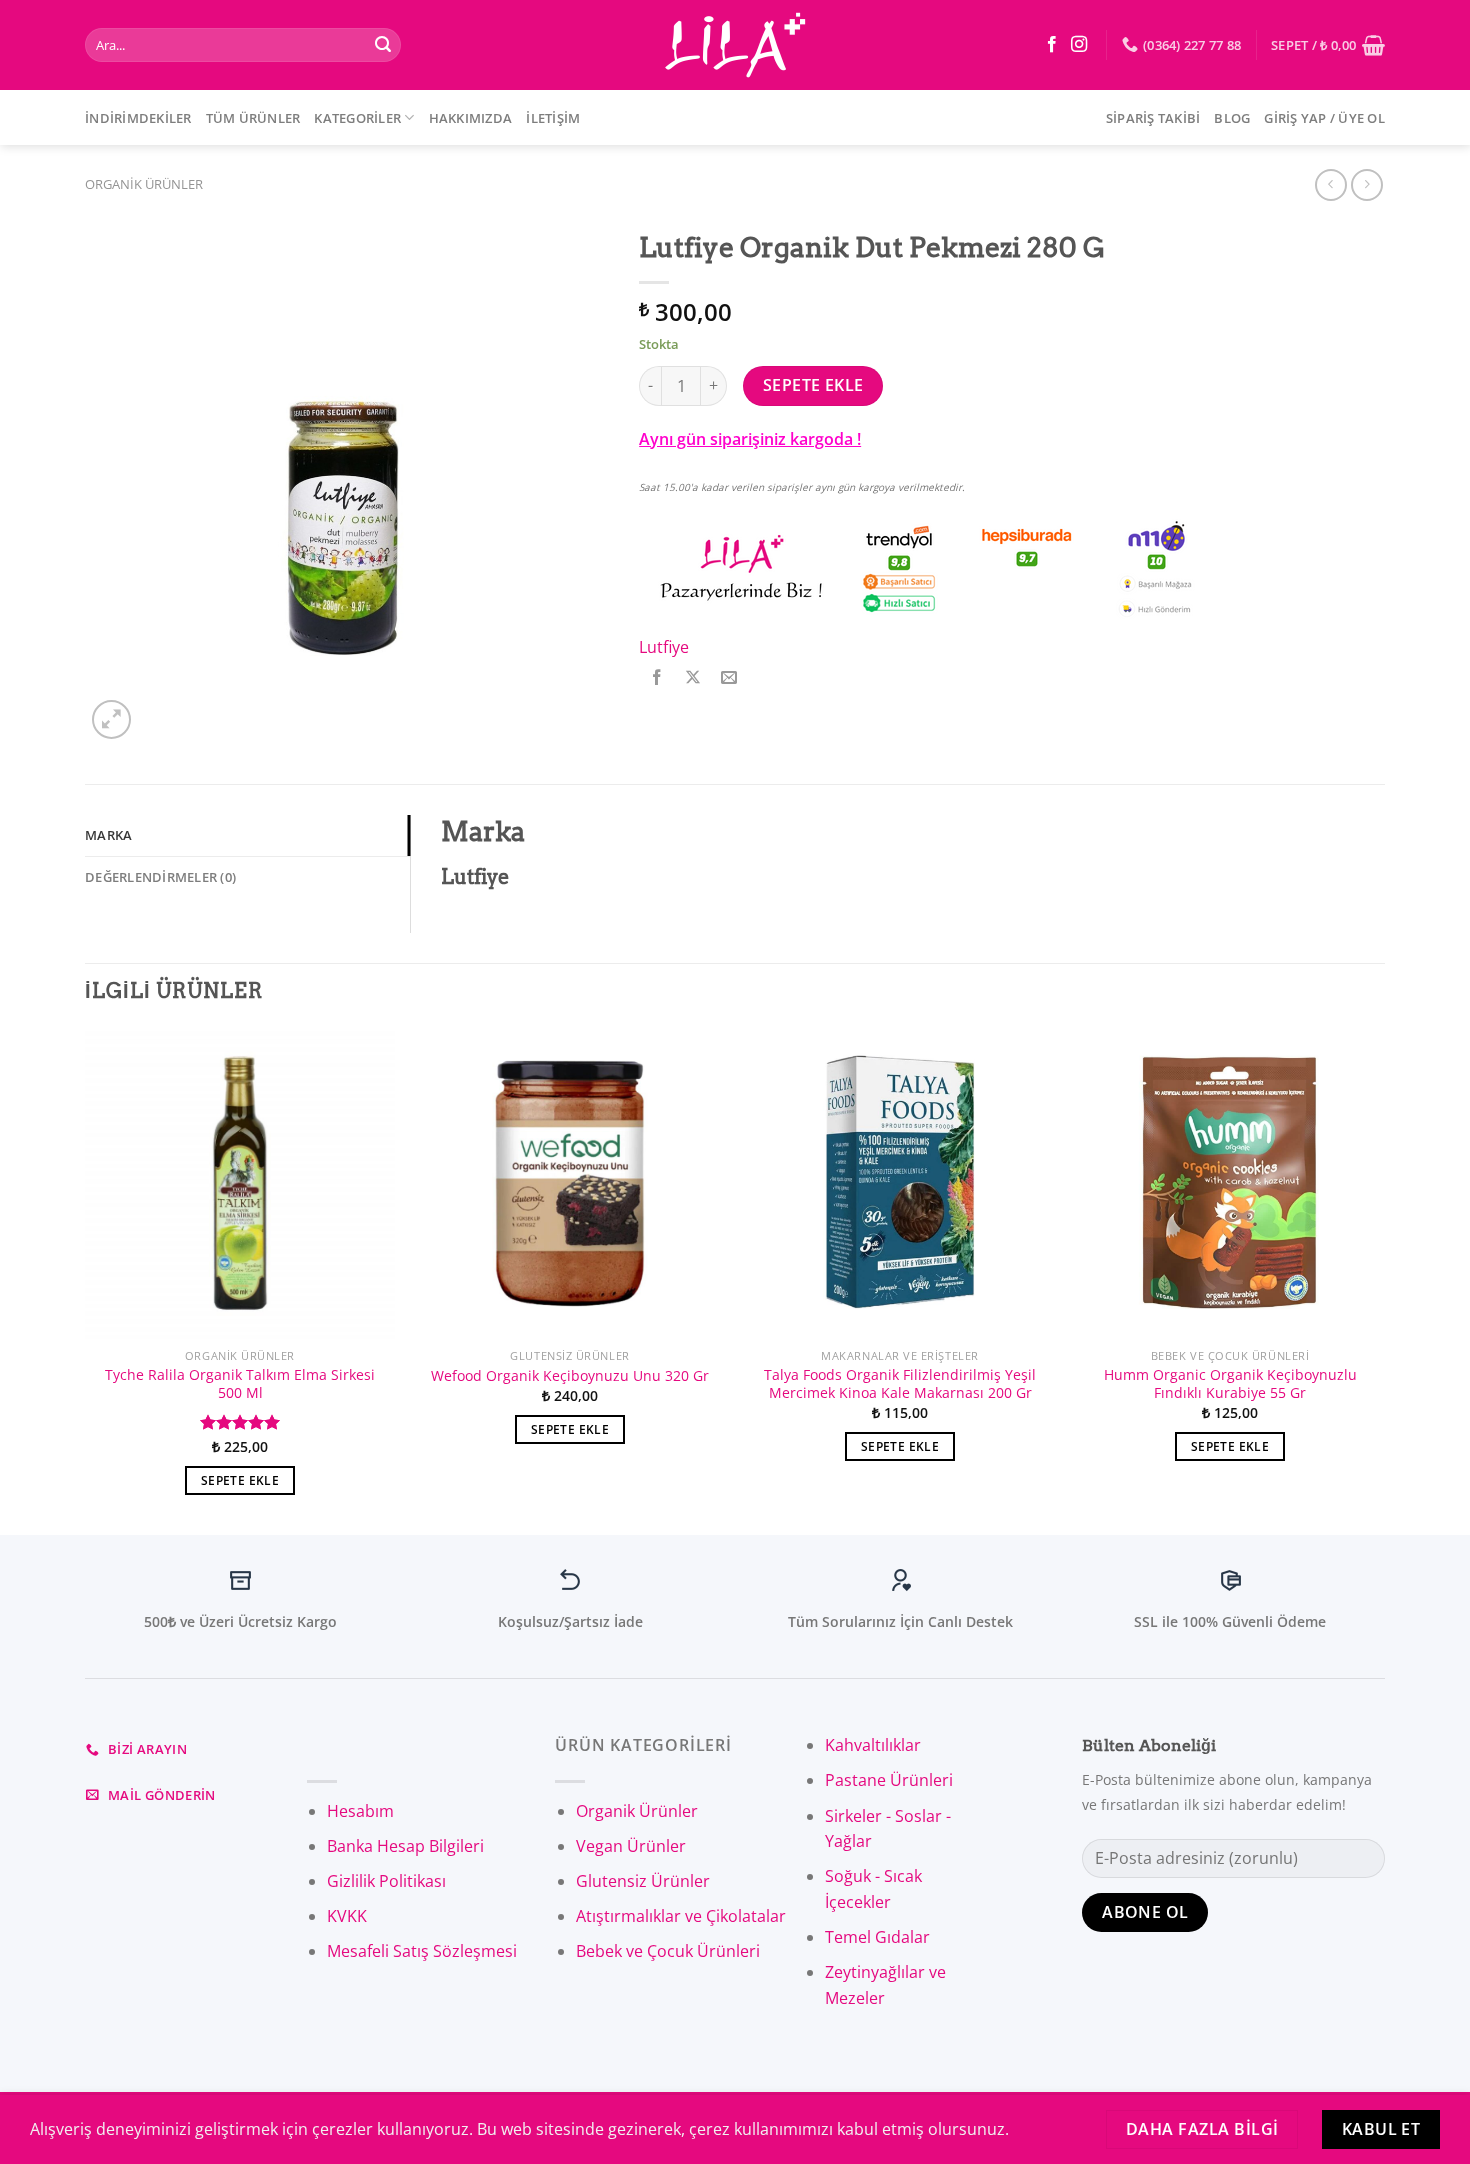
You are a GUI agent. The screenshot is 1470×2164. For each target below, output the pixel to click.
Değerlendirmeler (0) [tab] (160, 877)
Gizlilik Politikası (386, 1881)
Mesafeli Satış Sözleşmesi (422, 1951)
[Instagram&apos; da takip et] (1079, 45)
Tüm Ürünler (253, 118)
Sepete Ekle (813, 385)
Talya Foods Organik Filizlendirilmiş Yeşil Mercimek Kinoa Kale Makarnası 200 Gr (900, 1384)
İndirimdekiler (138, 118)
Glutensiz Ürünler (643, 1881)
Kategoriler (357, 118)
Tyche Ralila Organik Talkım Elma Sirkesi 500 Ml (240, 1384)
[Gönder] (383, 45)
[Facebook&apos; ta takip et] (1052, 45)
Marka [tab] (108, 835)
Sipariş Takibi (1153, 118)
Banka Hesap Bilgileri (405, 1846)
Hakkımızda (471, 118)
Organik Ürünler (144, 184)
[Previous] (86, 1279)
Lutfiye (664, 647)
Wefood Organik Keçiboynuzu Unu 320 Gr (570, 1376)
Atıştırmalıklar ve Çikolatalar (681, 1916)
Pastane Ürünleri (889, 1780)
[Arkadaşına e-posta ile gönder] (729, 677)
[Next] (1384, 1279)
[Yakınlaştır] (111, 719)
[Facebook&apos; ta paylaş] (657, 677)
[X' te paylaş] (693, 677)
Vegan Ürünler (631, 1846)
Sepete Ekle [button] (240, 1480)
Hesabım (360, 1811)
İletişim (553, 118)
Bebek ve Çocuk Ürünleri (668, 1951)
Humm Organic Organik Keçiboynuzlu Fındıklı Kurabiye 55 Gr (1230, 1384)
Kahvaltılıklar (873, 1745)
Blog (1232, 118)
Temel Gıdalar (877, 1937)
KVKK (347, 1916)
